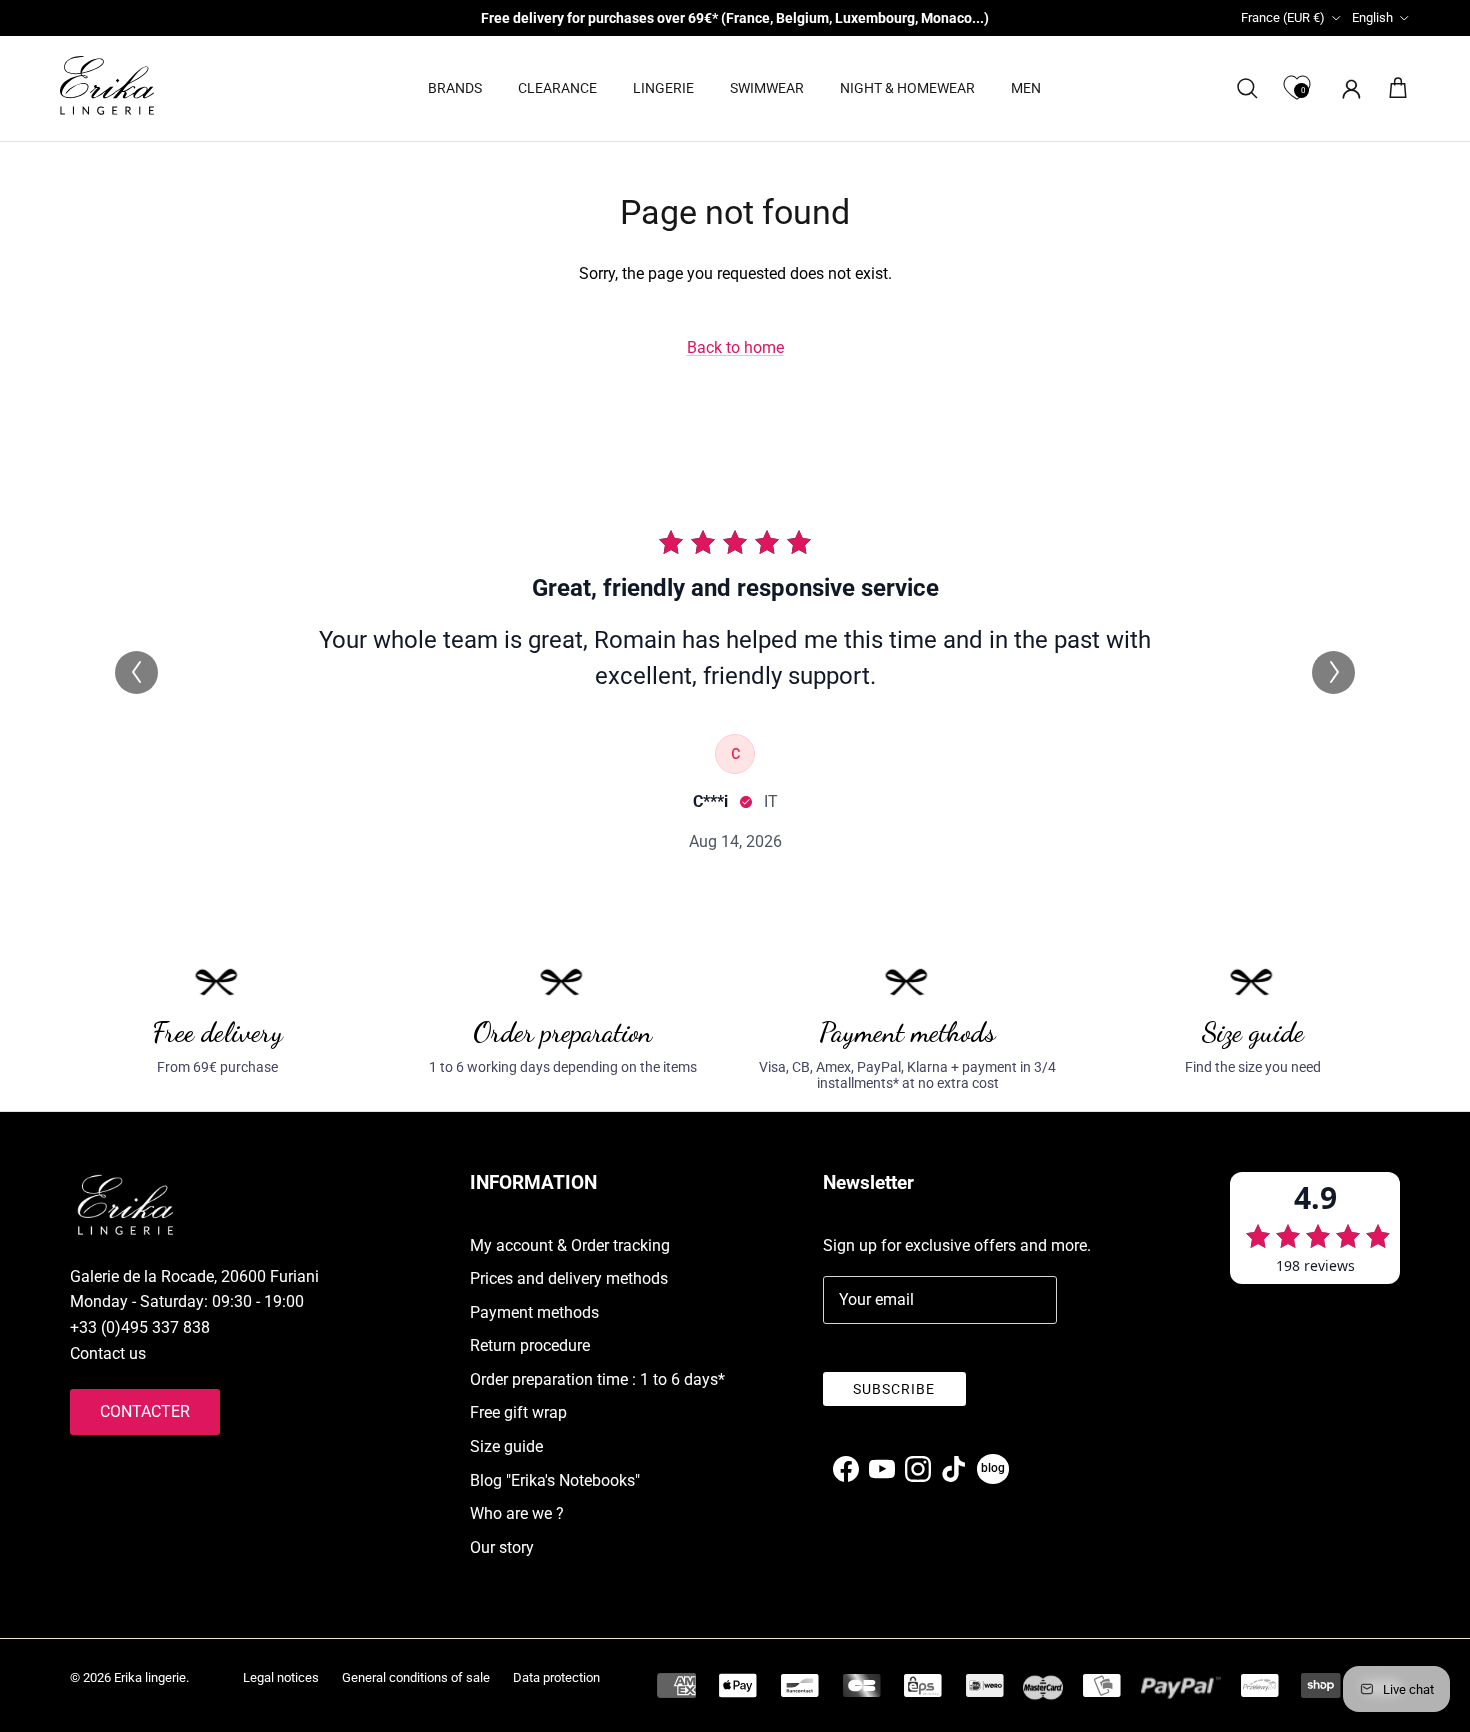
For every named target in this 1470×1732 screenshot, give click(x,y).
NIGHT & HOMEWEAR (907, 88)
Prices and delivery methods (569, 1278)
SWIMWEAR (767, 88)
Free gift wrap (518, 1412)
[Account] (1347, 88)
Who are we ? (517, 1513)
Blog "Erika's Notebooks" (555, 1480)
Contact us (108, 1353)
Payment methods (534, 1312)
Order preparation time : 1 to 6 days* (597, 1379)
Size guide (506, 1446)
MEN (1026, 88)
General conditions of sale (416, 1677)
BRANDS (455, 88)
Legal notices (281, 1677)
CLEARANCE (557, 88)
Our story (502, 1547)
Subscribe (894, 1389)
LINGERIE (663, 88)
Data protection (556, 1677)
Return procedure (530, 1345)
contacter (145, 1411)
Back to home (735, 347)
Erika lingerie (150, 1677)
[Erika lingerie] (107, 85)
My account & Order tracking (570, 1245)
